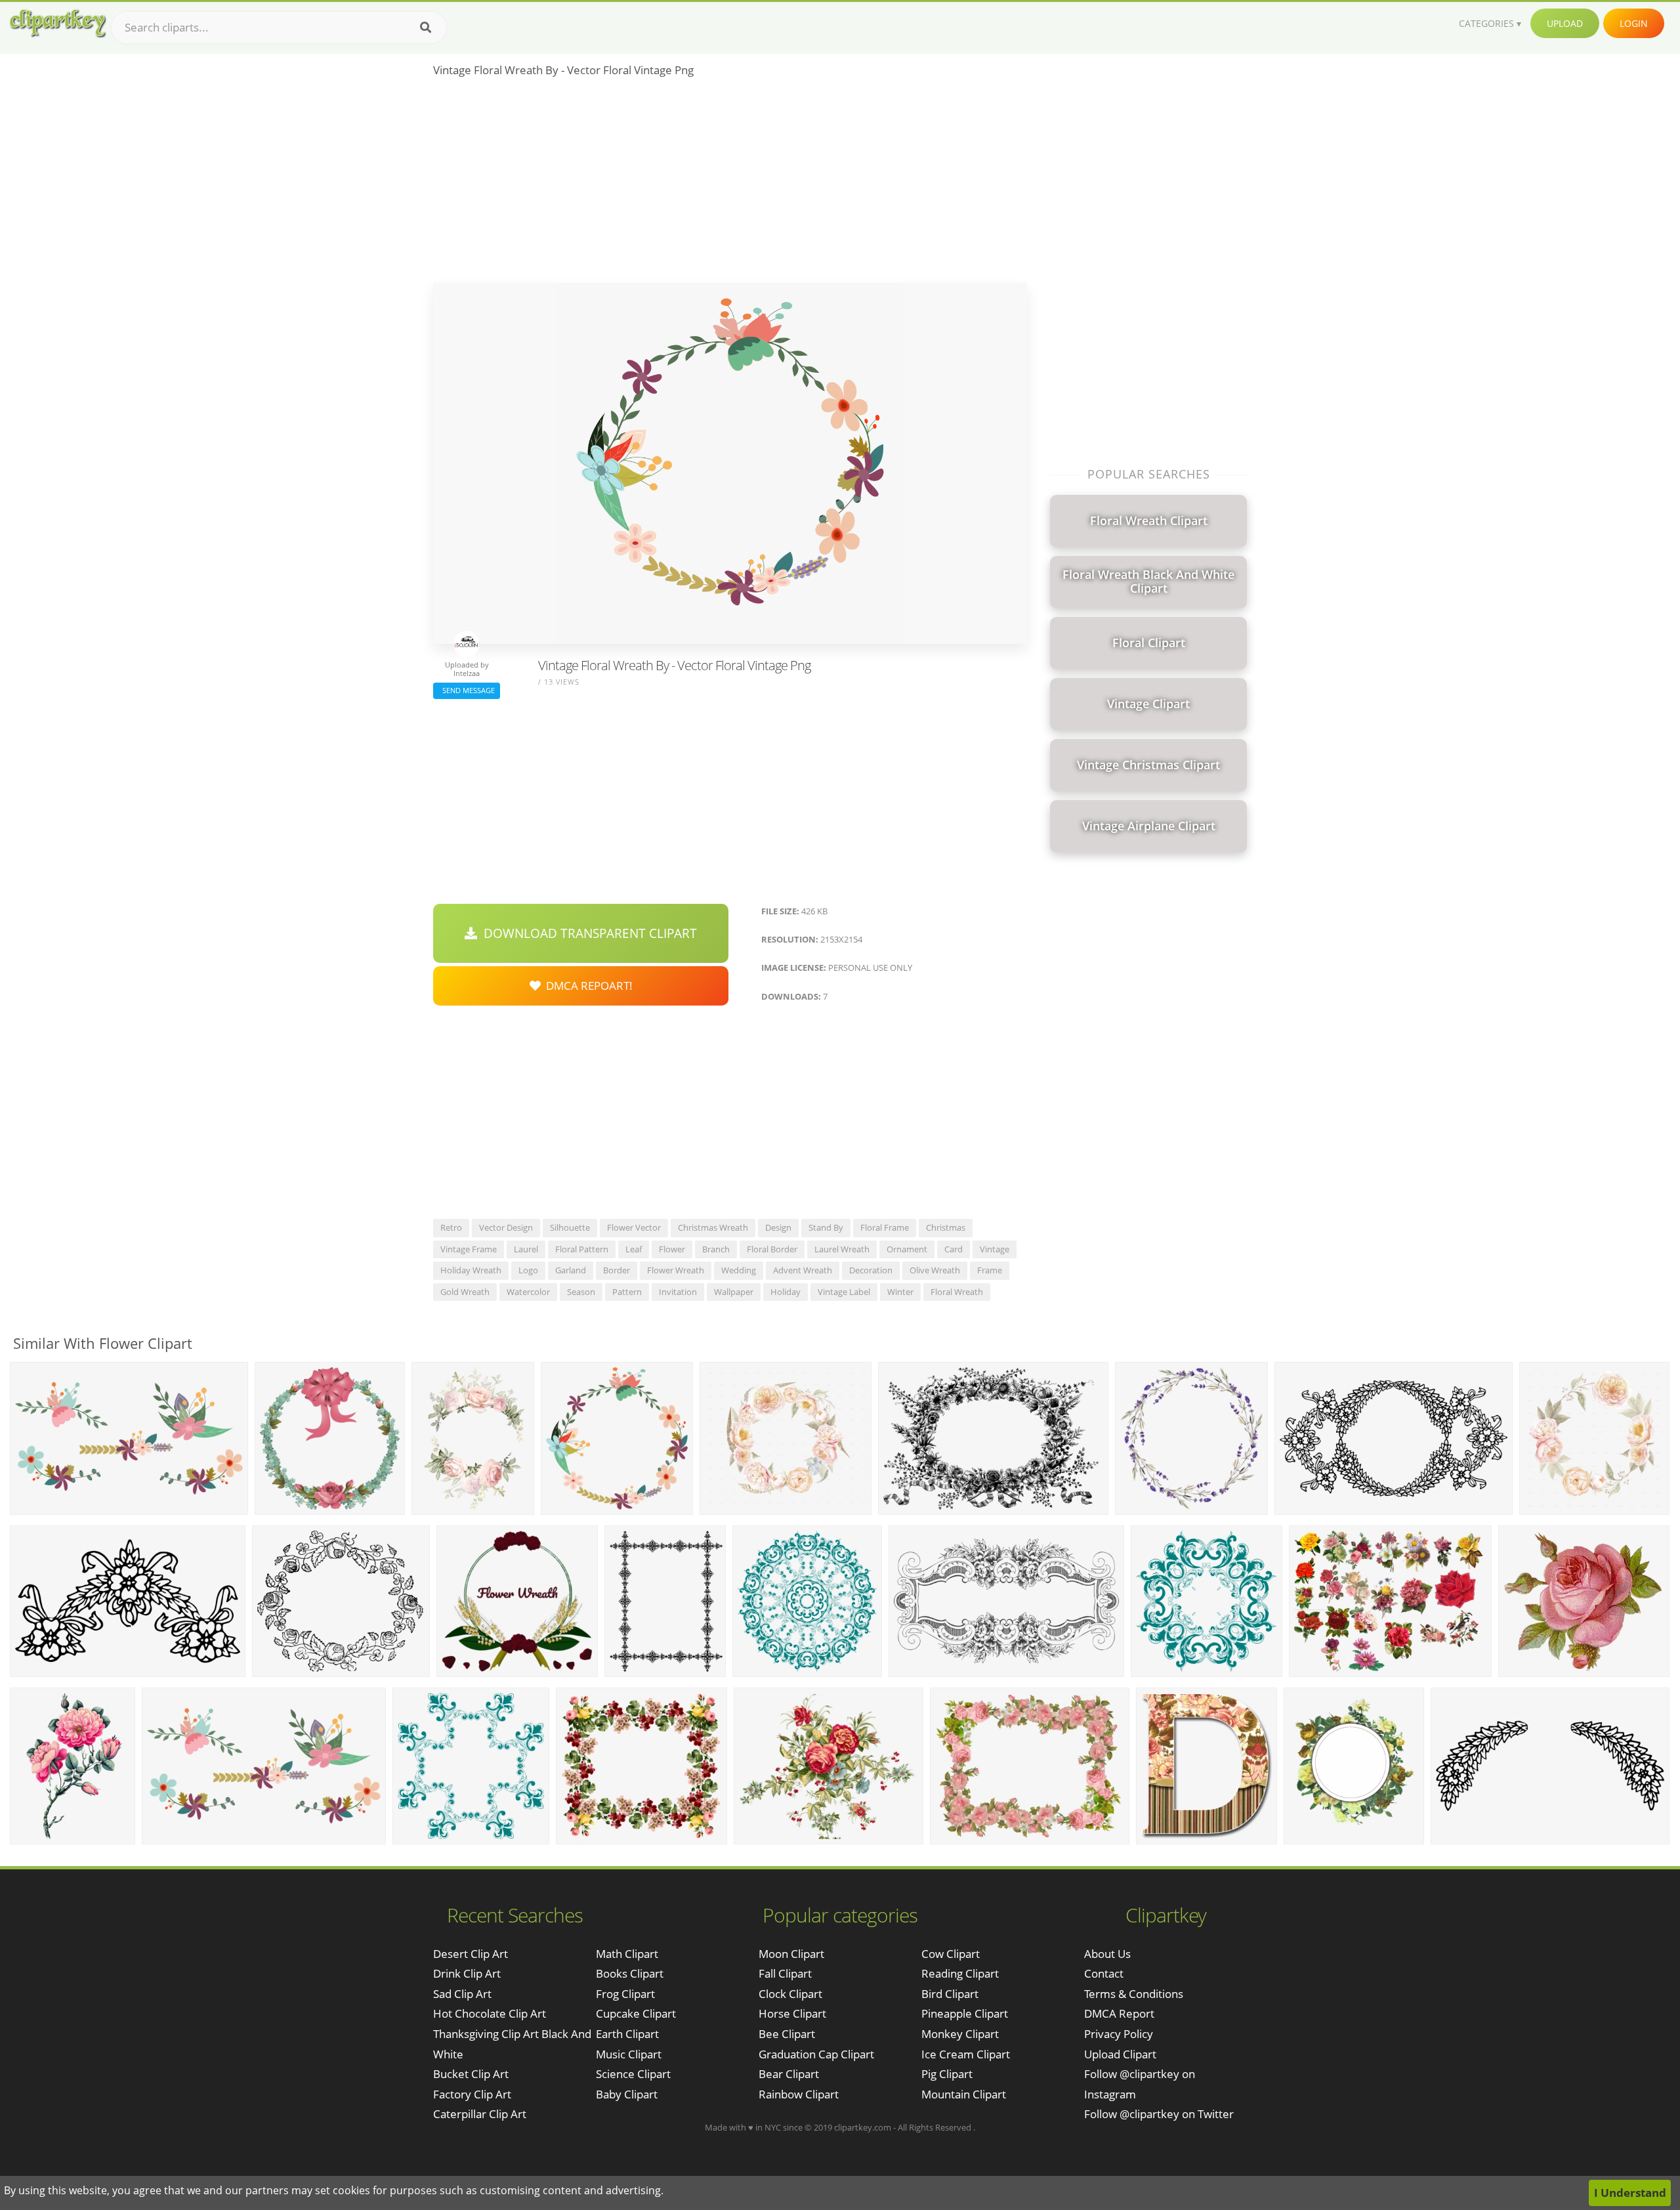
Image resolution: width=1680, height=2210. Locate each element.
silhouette (570, 1227)
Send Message (467, 690)
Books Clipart (630, 1973)
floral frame (885, 1227)
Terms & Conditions (1134, 1994)
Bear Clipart (789, 2074)
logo (528, 1270)
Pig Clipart (947, 2074)
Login (1634, 23)
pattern (627, 1292)
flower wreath (676, 1270)
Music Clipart (629, 2054)
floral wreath (957, 1292)
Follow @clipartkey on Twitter (1159, 2114)
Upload (1565, 23)
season (581, 1292)
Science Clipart (633, 2074)
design (778, 1227)
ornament (907, 1249)
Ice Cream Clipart (966, 2054)
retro (451, 1227)
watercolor (528, 1292)
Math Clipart (627, 1954)
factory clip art (472, 2094)
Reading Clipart (960, 1973)
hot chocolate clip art (490, 2013)
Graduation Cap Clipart (816, 2054)
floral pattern (582, 1249)
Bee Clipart (787, 2034)
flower (672, 1249)
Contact (1104, 1973)
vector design (506, 1227)
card (954, 1249)
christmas (946, 1227)
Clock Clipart (790, 1994)
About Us (1107, 1954)
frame (990, 1270)
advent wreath (803, 1270)
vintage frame (469, 1249)
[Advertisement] (730, 184)
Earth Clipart (627, 2034)
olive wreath (935, 1270)
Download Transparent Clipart (587, 933)
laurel (526, 1249)
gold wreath (465, 1292)
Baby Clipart (627, 2094)
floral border (772, 1249)
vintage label (844, 1292)
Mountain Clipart (964, 2094)
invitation (678, 1292)
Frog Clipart (625, 1994)
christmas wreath (713, 1227)
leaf (634, 1249)
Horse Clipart (792, 2013)
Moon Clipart (791, 1954)
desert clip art (471, 1954)
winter (900, 1292)
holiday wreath (471, 1270)
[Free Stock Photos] (57, 23)
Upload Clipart (1120, 2054)
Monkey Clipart (960, 2034)
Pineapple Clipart (965, 2013)
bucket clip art (471, 2074)
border (617, 1270)
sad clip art (462, 1994)
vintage (995, 1249)
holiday (786, 1292)
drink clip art (467, 1973)
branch (716, 1249)
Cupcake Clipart (636, 2013)
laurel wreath (842, 1249)
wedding (739, 1270)
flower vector (634, 1227)
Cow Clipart (951, 1954)
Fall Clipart (785, 1973)
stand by (826, 1227)
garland (571, 1270)
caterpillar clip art (480, 2114)
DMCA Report (1119, 2013)
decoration (871, 1270)
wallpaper (734, 1292)
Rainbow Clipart (799, 2094)
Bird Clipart (950, 1994)
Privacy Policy (1119, 2034)
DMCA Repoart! (587, 986)
